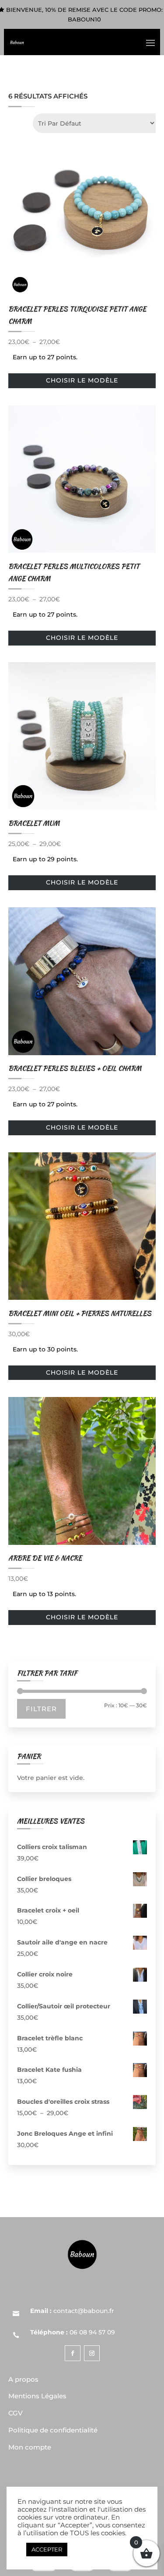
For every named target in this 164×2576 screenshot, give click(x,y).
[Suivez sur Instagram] (92, 2353)
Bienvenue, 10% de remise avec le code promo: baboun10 (84, 14)
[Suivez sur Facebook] (73, 2353)
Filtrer (41, 1709)
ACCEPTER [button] (47, 2549)
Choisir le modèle (82, 380)
